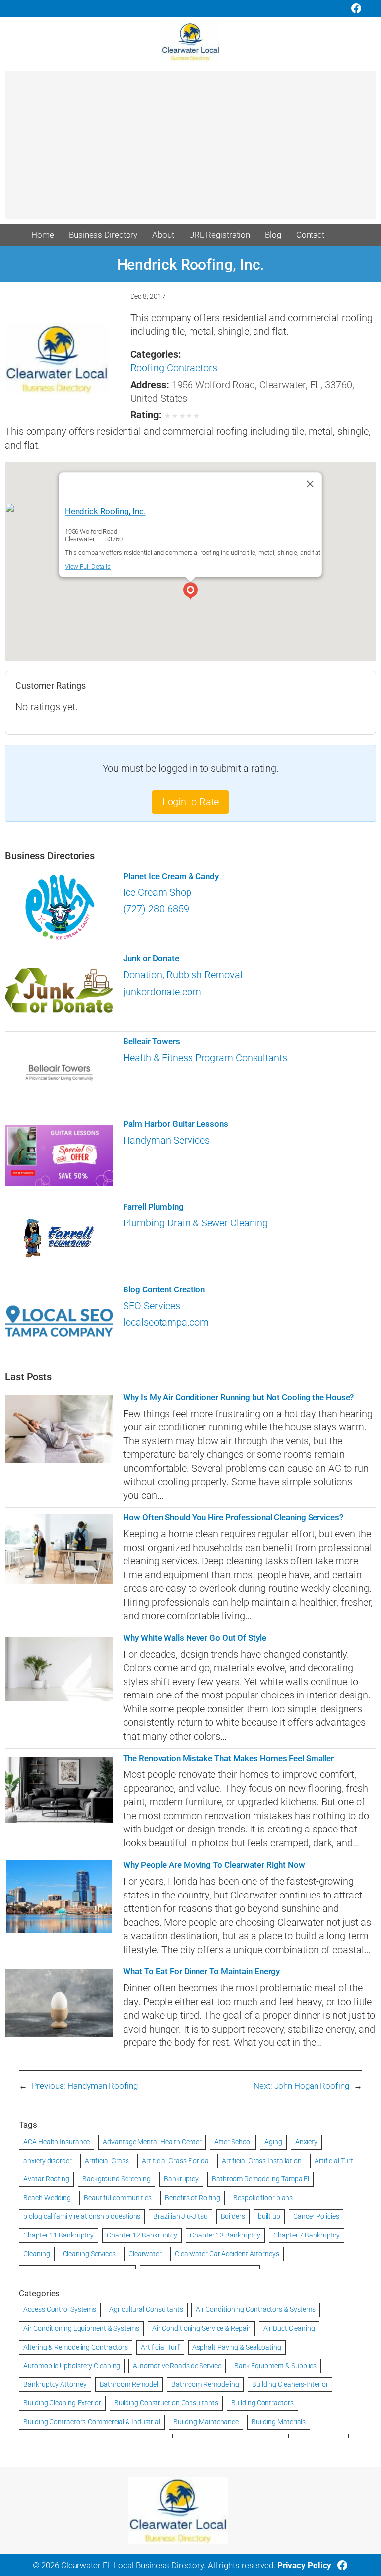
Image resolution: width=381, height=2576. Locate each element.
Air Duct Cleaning (289, 2328)
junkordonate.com (162, 992)
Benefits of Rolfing (192, 2198)
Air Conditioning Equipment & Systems (81, 2328)
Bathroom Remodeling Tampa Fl (260, 2179)
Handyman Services (166, 1140)
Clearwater (145, 2254)
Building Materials (279, 2422)
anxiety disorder (47, 2161)
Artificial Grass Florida (175, 2161)
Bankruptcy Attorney (55, 2384)
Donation (142, 975)
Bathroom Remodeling (205, 2384)
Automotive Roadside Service (177, 2366)
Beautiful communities (118, 2198)
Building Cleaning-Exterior (62, 2403)
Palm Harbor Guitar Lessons (175, 1124)
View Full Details (88, 567)
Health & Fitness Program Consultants (205, 1058)
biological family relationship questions (82, 2216)
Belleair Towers (152, 1042)
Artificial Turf (334, 2161)
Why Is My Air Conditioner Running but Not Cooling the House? (238, 1397)
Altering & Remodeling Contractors (76, 2347)
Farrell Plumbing (153, 1207)
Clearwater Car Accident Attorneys (227, 2254)
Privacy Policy (305, 2565)
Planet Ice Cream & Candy (171, 876)
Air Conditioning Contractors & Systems (256, 2309)
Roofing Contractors (174, 368)
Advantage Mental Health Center (152, 2142)
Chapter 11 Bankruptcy (59, 2235)
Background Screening (117, 2179)
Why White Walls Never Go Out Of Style (194, 1638)
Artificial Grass (107, 2161)
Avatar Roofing (46, 2179)
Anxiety (306, 2142)
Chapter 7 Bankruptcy (307, 2235)
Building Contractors (262, 2403)
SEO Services (152, 1306)
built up (269, 2216)
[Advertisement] (190, 150)
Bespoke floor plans (263, 2198)
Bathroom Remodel (129, 2384)
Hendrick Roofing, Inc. (105, 511)
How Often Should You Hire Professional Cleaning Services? (233, 1518)
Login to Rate (191, 802)
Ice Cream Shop (157, 893)
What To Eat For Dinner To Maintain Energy (201, 1972)
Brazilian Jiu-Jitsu (180, 2216)
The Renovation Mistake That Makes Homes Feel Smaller (228, 1758)
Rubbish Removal (204, 975)
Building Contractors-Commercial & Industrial (92, 2422)
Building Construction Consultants (166, 2403)
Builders (233, 2216)
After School (233, 2142)
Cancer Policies (316, 2216)
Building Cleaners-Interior (290, 2384)
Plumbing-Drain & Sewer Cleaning (195, 1223)
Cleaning (36, 2254)
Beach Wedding (47, 2198)
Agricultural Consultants (146, 2309)
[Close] (310, 484)
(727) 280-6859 (156, 909)
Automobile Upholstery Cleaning (72, 2366)
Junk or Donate (151, 959)
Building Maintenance (206, 2422)
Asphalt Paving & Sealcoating (237, 2347)
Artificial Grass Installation (262, 2161)
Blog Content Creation (164, 1290)
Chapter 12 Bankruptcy (142, 2235)
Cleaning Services (89, 2254)
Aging (273, 2142)
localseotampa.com (166, 1322)
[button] (190, 592)
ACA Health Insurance (57, 2142)
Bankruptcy (181, 2179)
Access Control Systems (60, 2309)
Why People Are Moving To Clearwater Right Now (214, 1865)
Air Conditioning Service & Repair (201, 2328)
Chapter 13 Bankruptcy (225, 2235)
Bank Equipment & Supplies (276, 2366)
